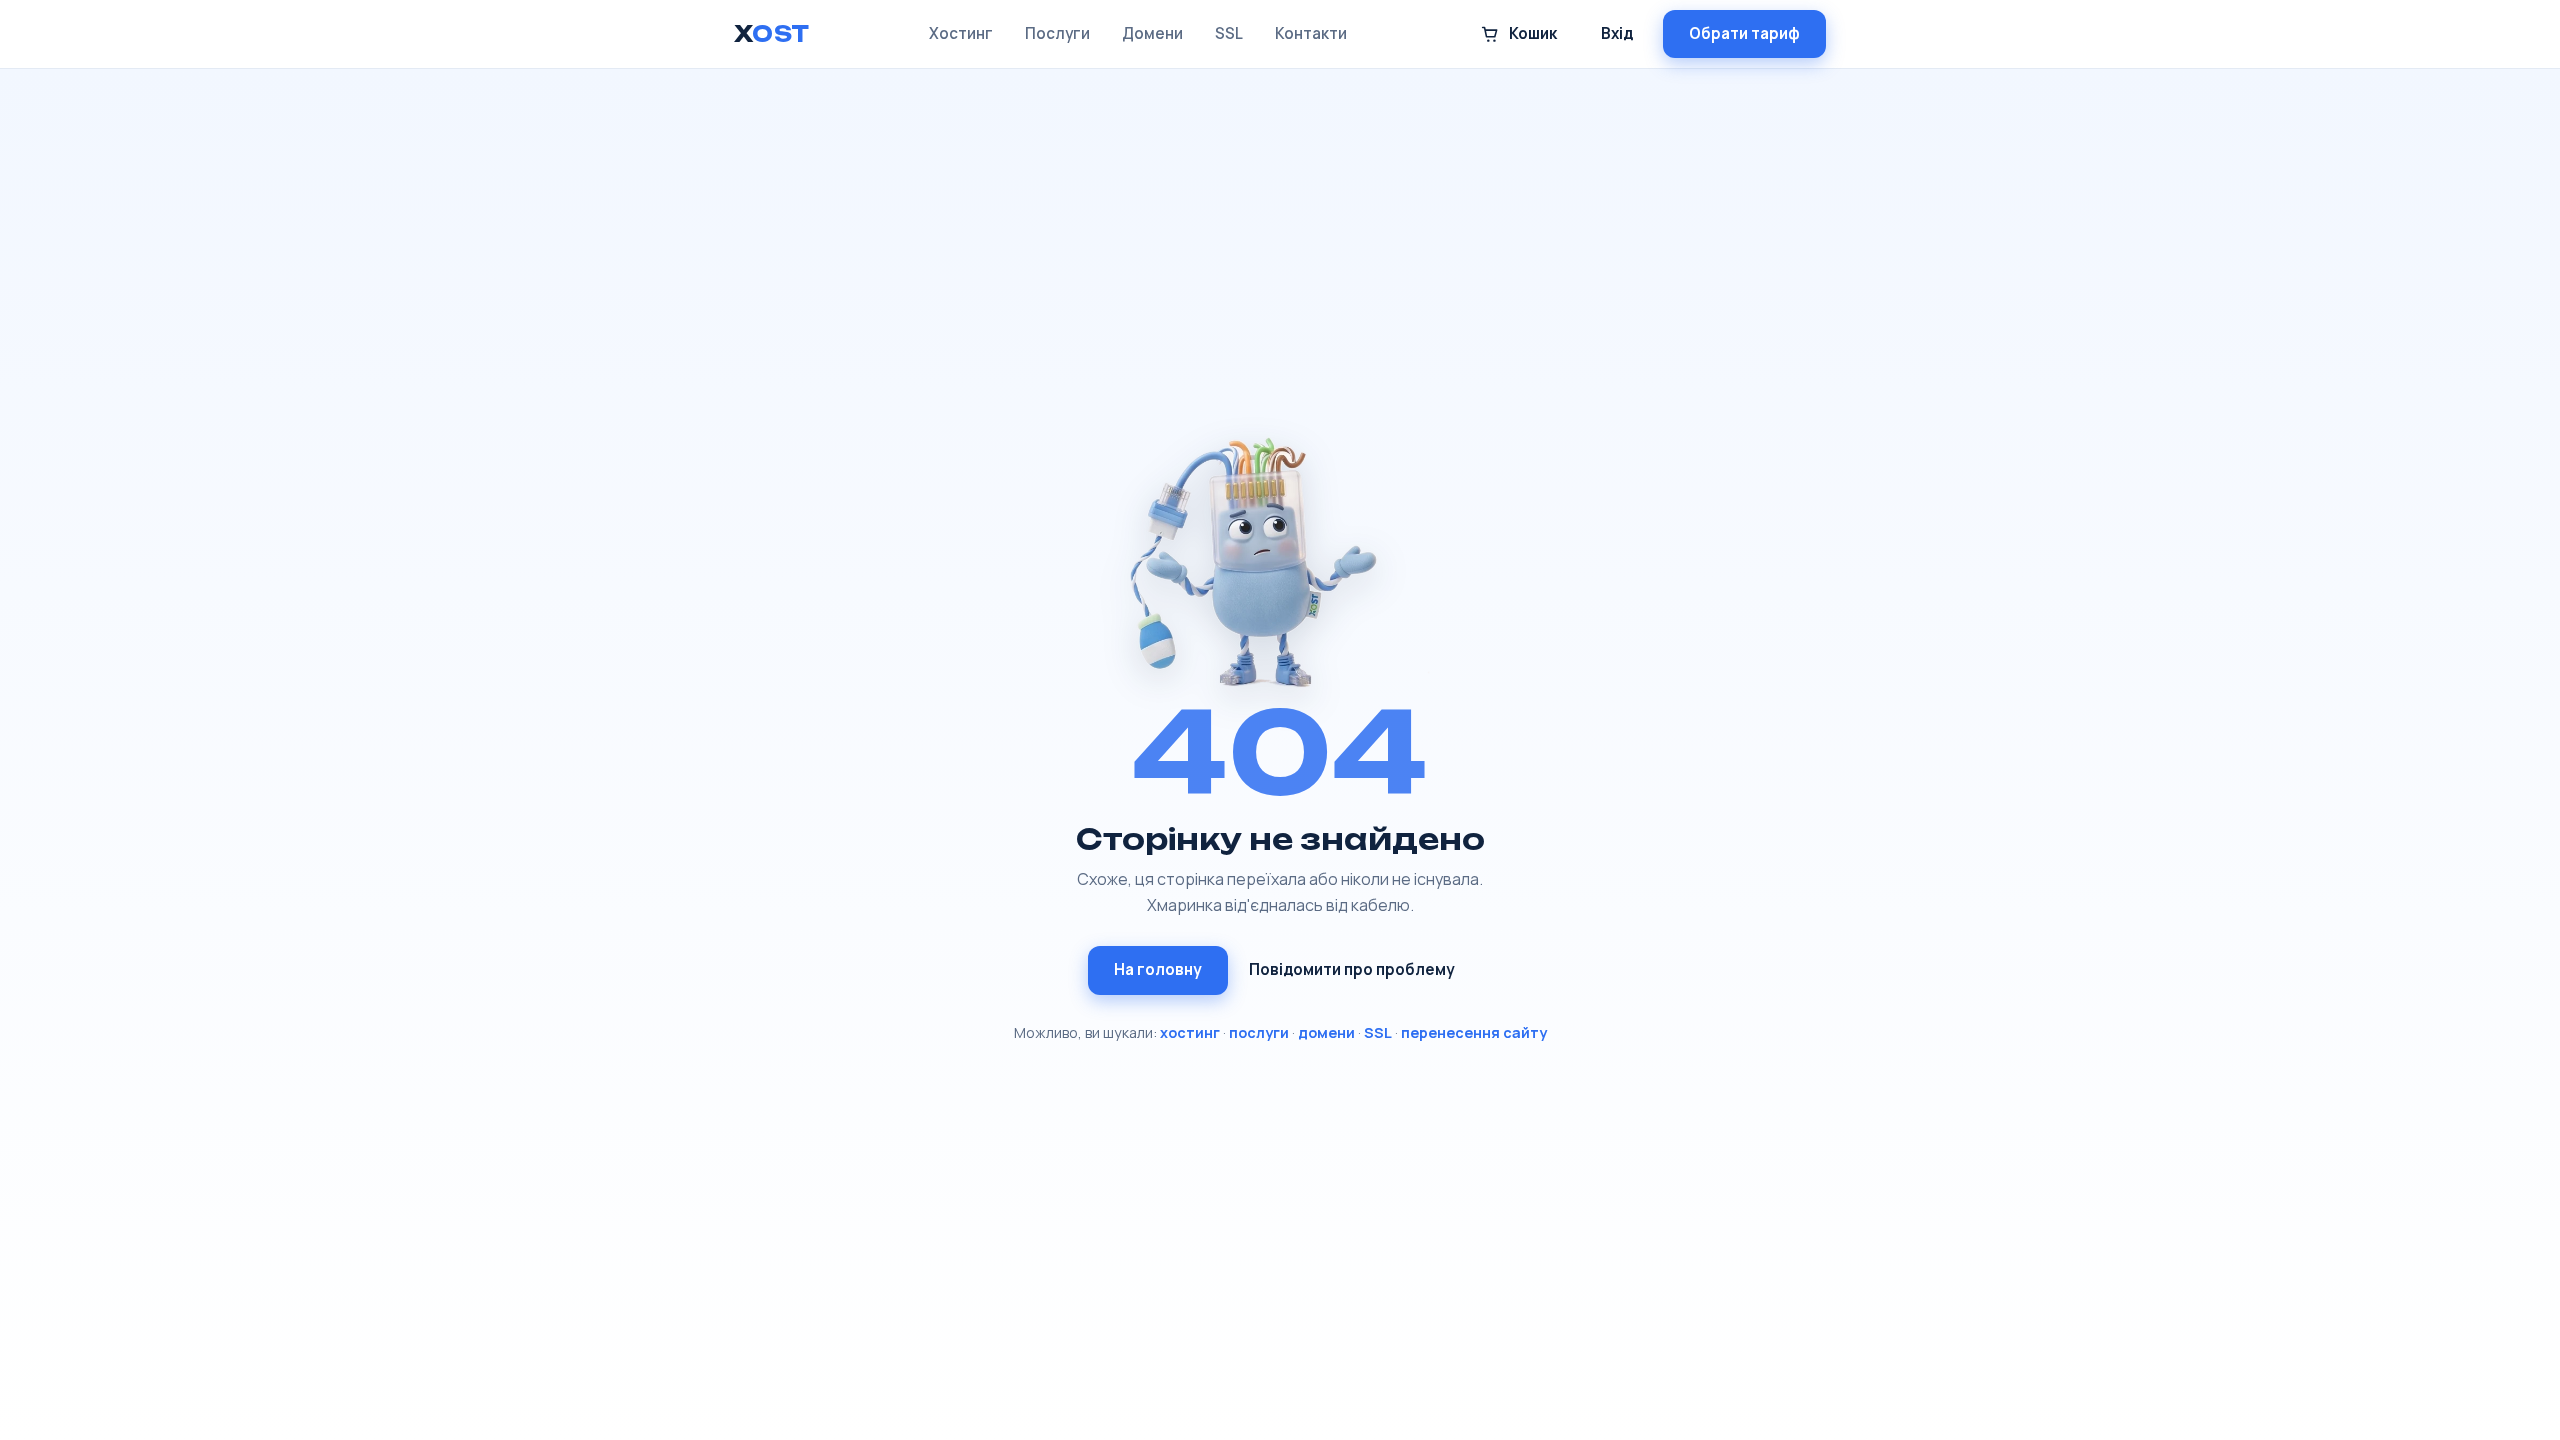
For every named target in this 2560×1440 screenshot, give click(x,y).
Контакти (1311, 33)
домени (1326, 1032)
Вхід (1617, 33)
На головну (1158, 969)
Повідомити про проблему (1352, 969)
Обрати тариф (1744, 33)
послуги (1259, 1032)
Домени (1152, 33)
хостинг (1190, 1032)
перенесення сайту (1474, 1032)
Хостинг (961, 33)
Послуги (1057, 33)
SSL (1229, 33)
